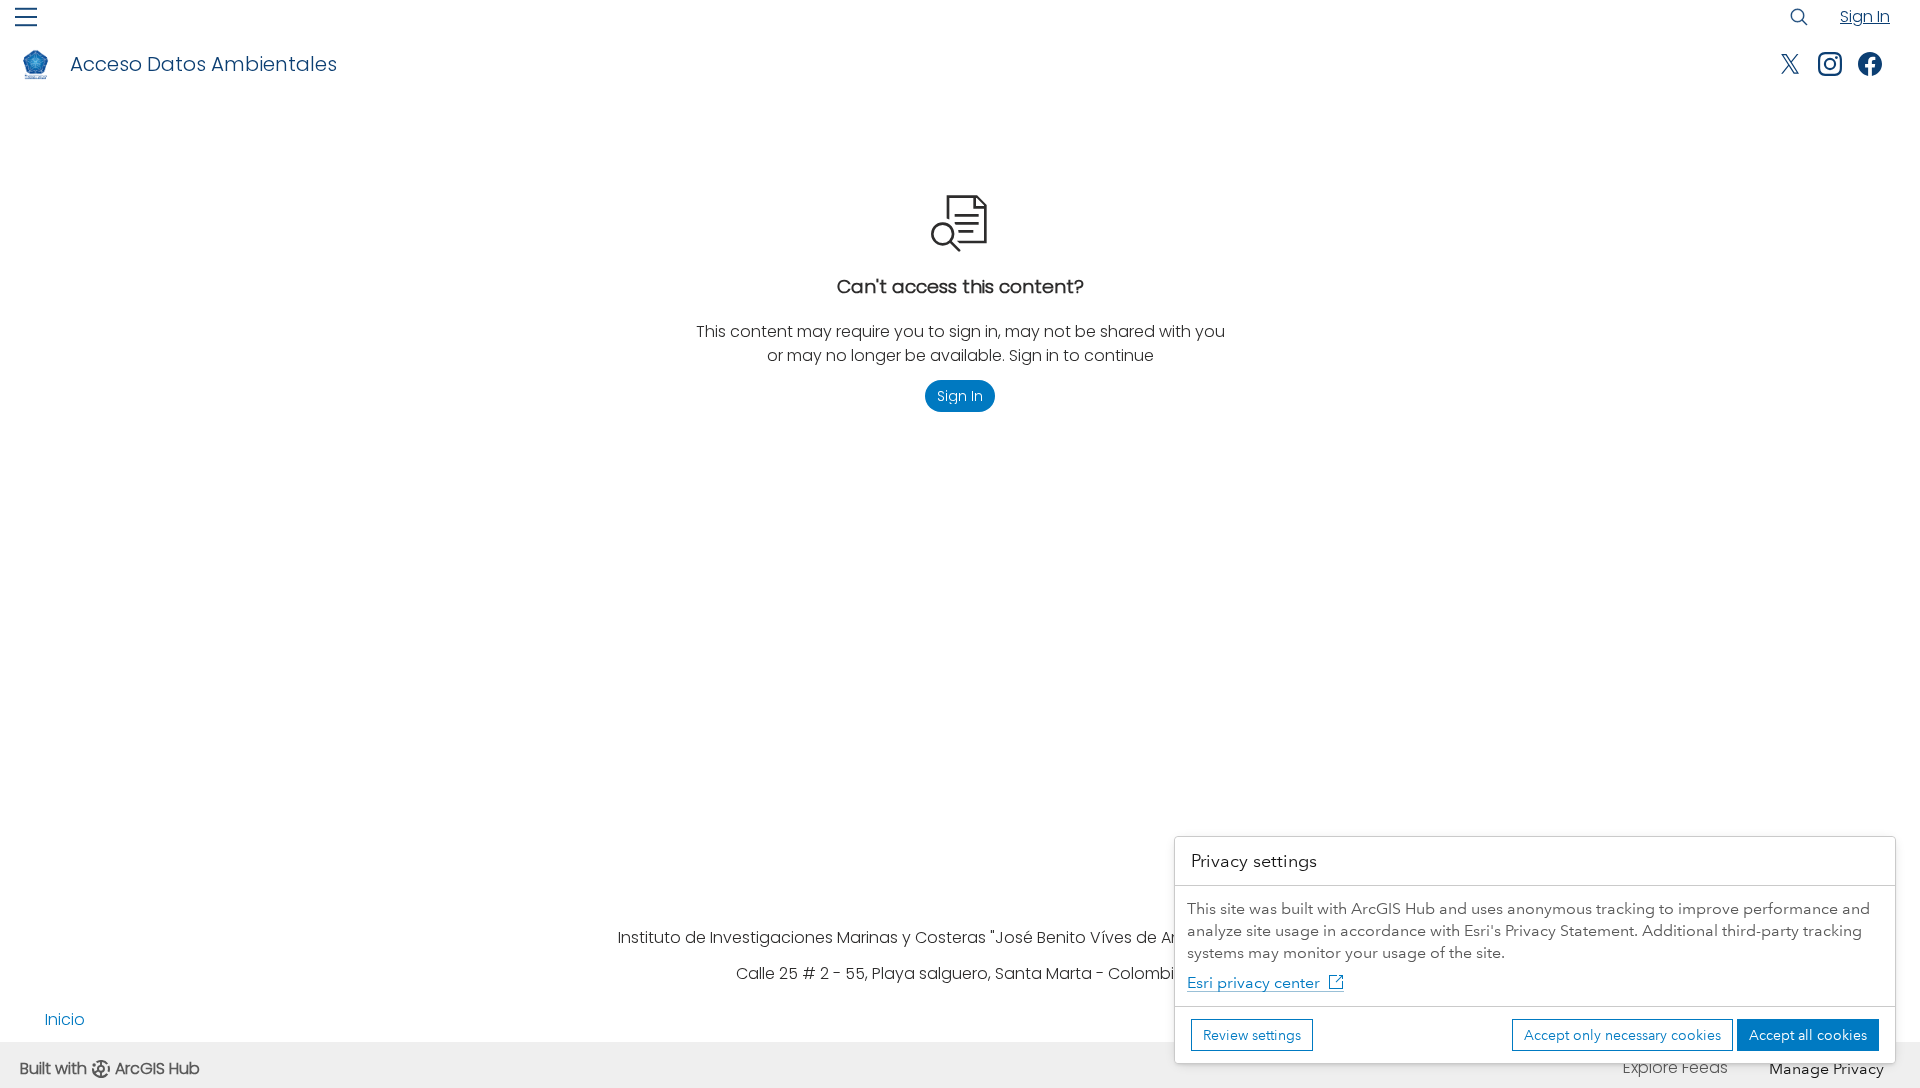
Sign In (1865, 16)
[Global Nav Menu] (26, 17)
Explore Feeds (1675, 1067)
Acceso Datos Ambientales (203, 64)
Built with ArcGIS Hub (110, 1068)
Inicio (65, 1019)
